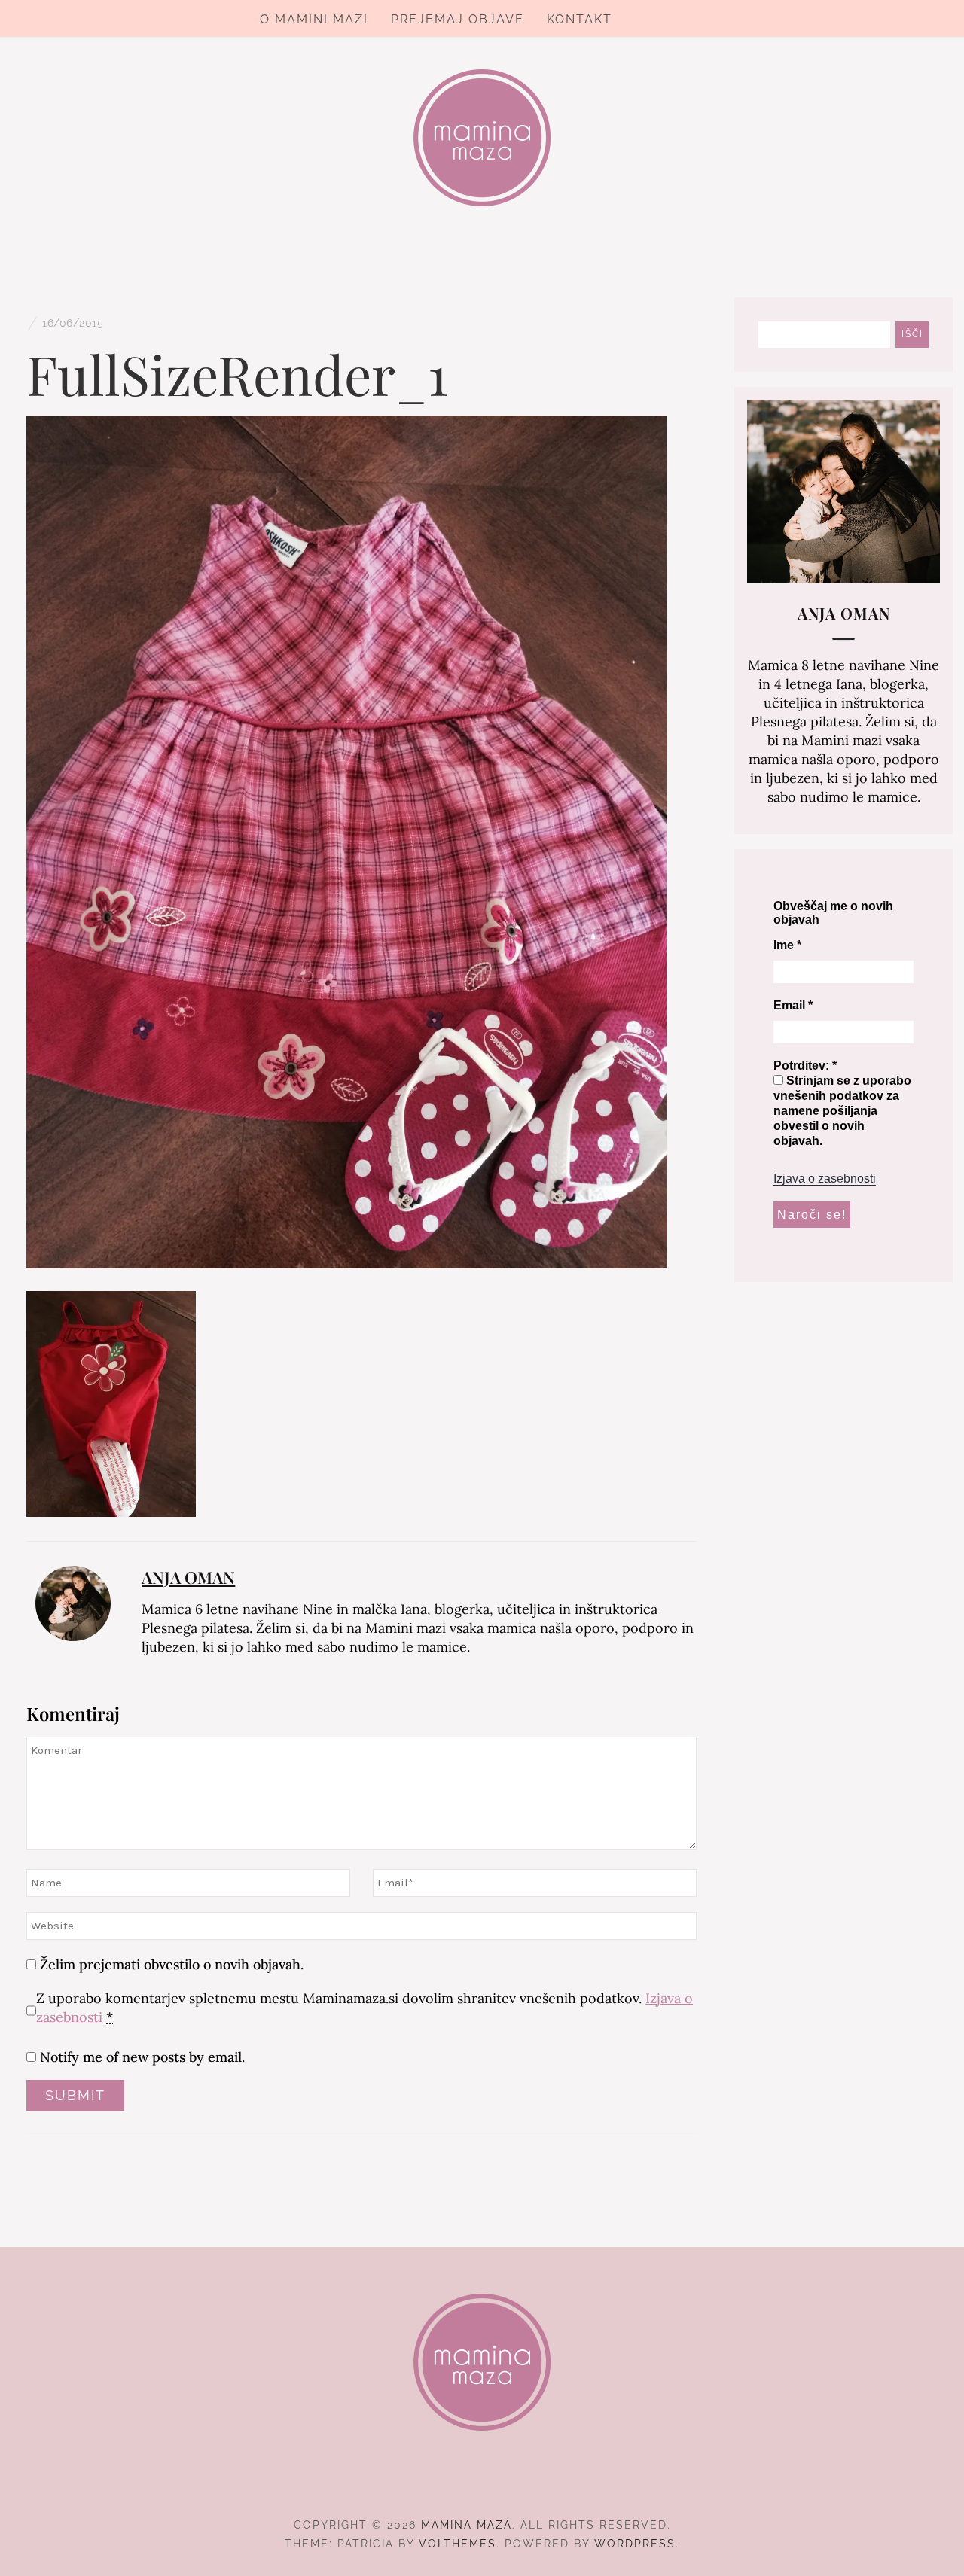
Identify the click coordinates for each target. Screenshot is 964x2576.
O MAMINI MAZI (314, 19)
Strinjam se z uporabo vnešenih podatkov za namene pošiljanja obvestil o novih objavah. (842, 1111)
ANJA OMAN (188, 1577)
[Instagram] (482, 2483)
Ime (787, 945)
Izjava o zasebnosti (825, 1178)
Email (793, 1005)
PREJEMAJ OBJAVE (458, 19)
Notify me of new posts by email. (142, 2057)
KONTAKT (580, 19)
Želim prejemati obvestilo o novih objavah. (170, 1964)
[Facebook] (455, 2483)
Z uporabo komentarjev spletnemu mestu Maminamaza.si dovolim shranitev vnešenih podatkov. (365, 2008)
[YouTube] (509, 2483)
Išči (912, 334)
